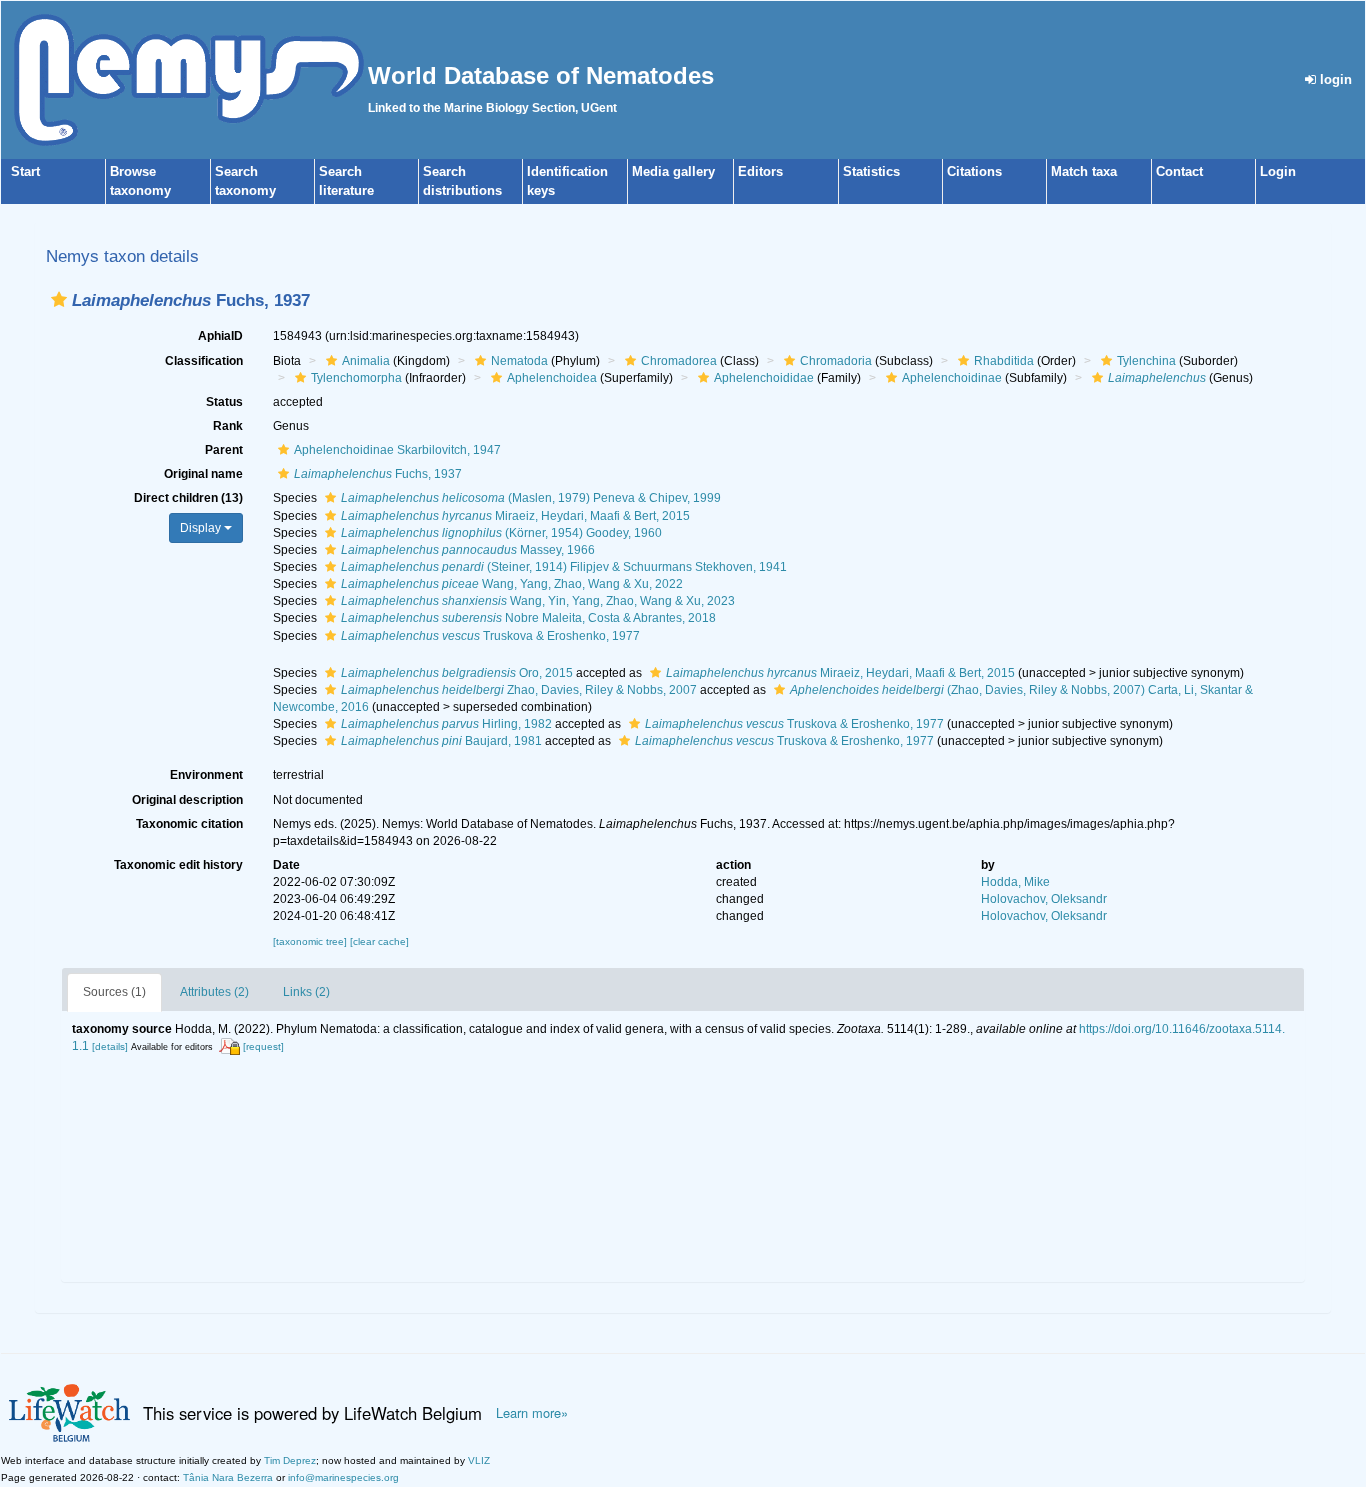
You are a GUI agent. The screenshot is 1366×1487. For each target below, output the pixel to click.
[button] (59, 299)
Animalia (366, 361)
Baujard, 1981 (441, 741)
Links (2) (306, 992)
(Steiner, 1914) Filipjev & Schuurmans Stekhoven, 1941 (564, 567)
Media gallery (673, 171)
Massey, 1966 (468, 550)
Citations (974, 171)
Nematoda (519, 361)
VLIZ (479, 1460)
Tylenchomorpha (356, 378)
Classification (204, 361)
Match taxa (1084, 171)
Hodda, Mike (1015, 882)
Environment (206, 775)
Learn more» (532, 1413)
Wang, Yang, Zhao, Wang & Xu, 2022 (512, 584)
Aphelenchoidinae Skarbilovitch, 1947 (397, 450)
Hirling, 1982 (446, 724)
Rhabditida (1004, 361)
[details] (110, 1046)
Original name (203, 474)
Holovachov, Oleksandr (1044, 899)
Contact (1179, 171)
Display (202, 528)
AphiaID (220, 336)
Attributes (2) (214, 992)
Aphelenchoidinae (952, 378)
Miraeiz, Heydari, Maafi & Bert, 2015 (515, 516)
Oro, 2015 (457, 673)
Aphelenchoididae (764, 378)
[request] (263, 1046)
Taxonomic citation (189, 824)
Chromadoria (836, 361)
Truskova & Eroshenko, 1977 (490, 636)
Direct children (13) (188, 498)
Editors (760, 171)
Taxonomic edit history (178, 865)
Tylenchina (1146, 361)
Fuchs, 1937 (378, 474)
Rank (228, 426)
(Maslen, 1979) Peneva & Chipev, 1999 (531, 498)
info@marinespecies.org (343, 1477)
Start (25, 171)
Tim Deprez (290, 1460)
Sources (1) (114, 992)
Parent (224, 450)
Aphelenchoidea (552, 378)
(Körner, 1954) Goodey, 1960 (501, 533)
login (1334, 79)
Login (1278, 171)
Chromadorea (679, 361)
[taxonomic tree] (311, 941)
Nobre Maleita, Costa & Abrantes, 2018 (528, 618)
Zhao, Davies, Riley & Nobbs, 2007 (519, 690)
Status (224, 402)
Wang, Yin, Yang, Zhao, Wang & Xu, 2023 (538, 601)
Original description (187, 800)
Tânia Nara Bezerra (228, 1477)
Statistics (871, 171)
